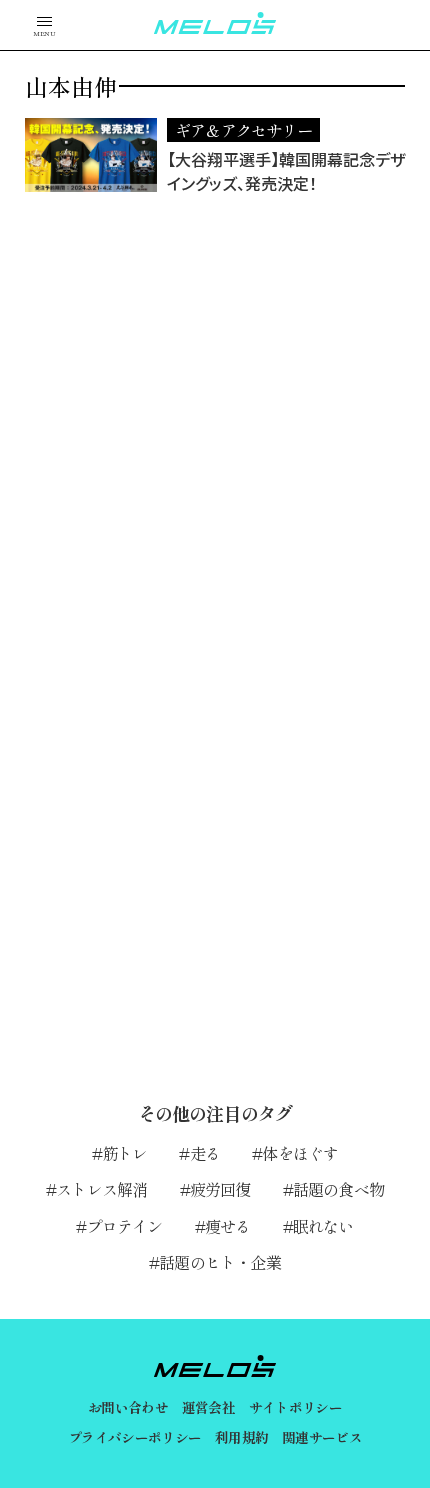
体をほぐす (300, 1153)
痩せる (228, 1226)
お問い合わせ (128, 1407)
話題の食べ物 (338, 1189)
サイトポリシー (295, 1407)
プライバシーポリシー (134, 1437)
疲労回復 (220, 1189)
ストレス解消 (101, 1189)
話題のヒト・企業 (220, 1262)
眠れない (323, 1226)
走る (205, 1153)
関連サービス (322, 1437)
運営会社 (208, 1407)
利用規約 (241, 1437)
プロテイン (124, 1226)
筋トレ (125, 1153)
